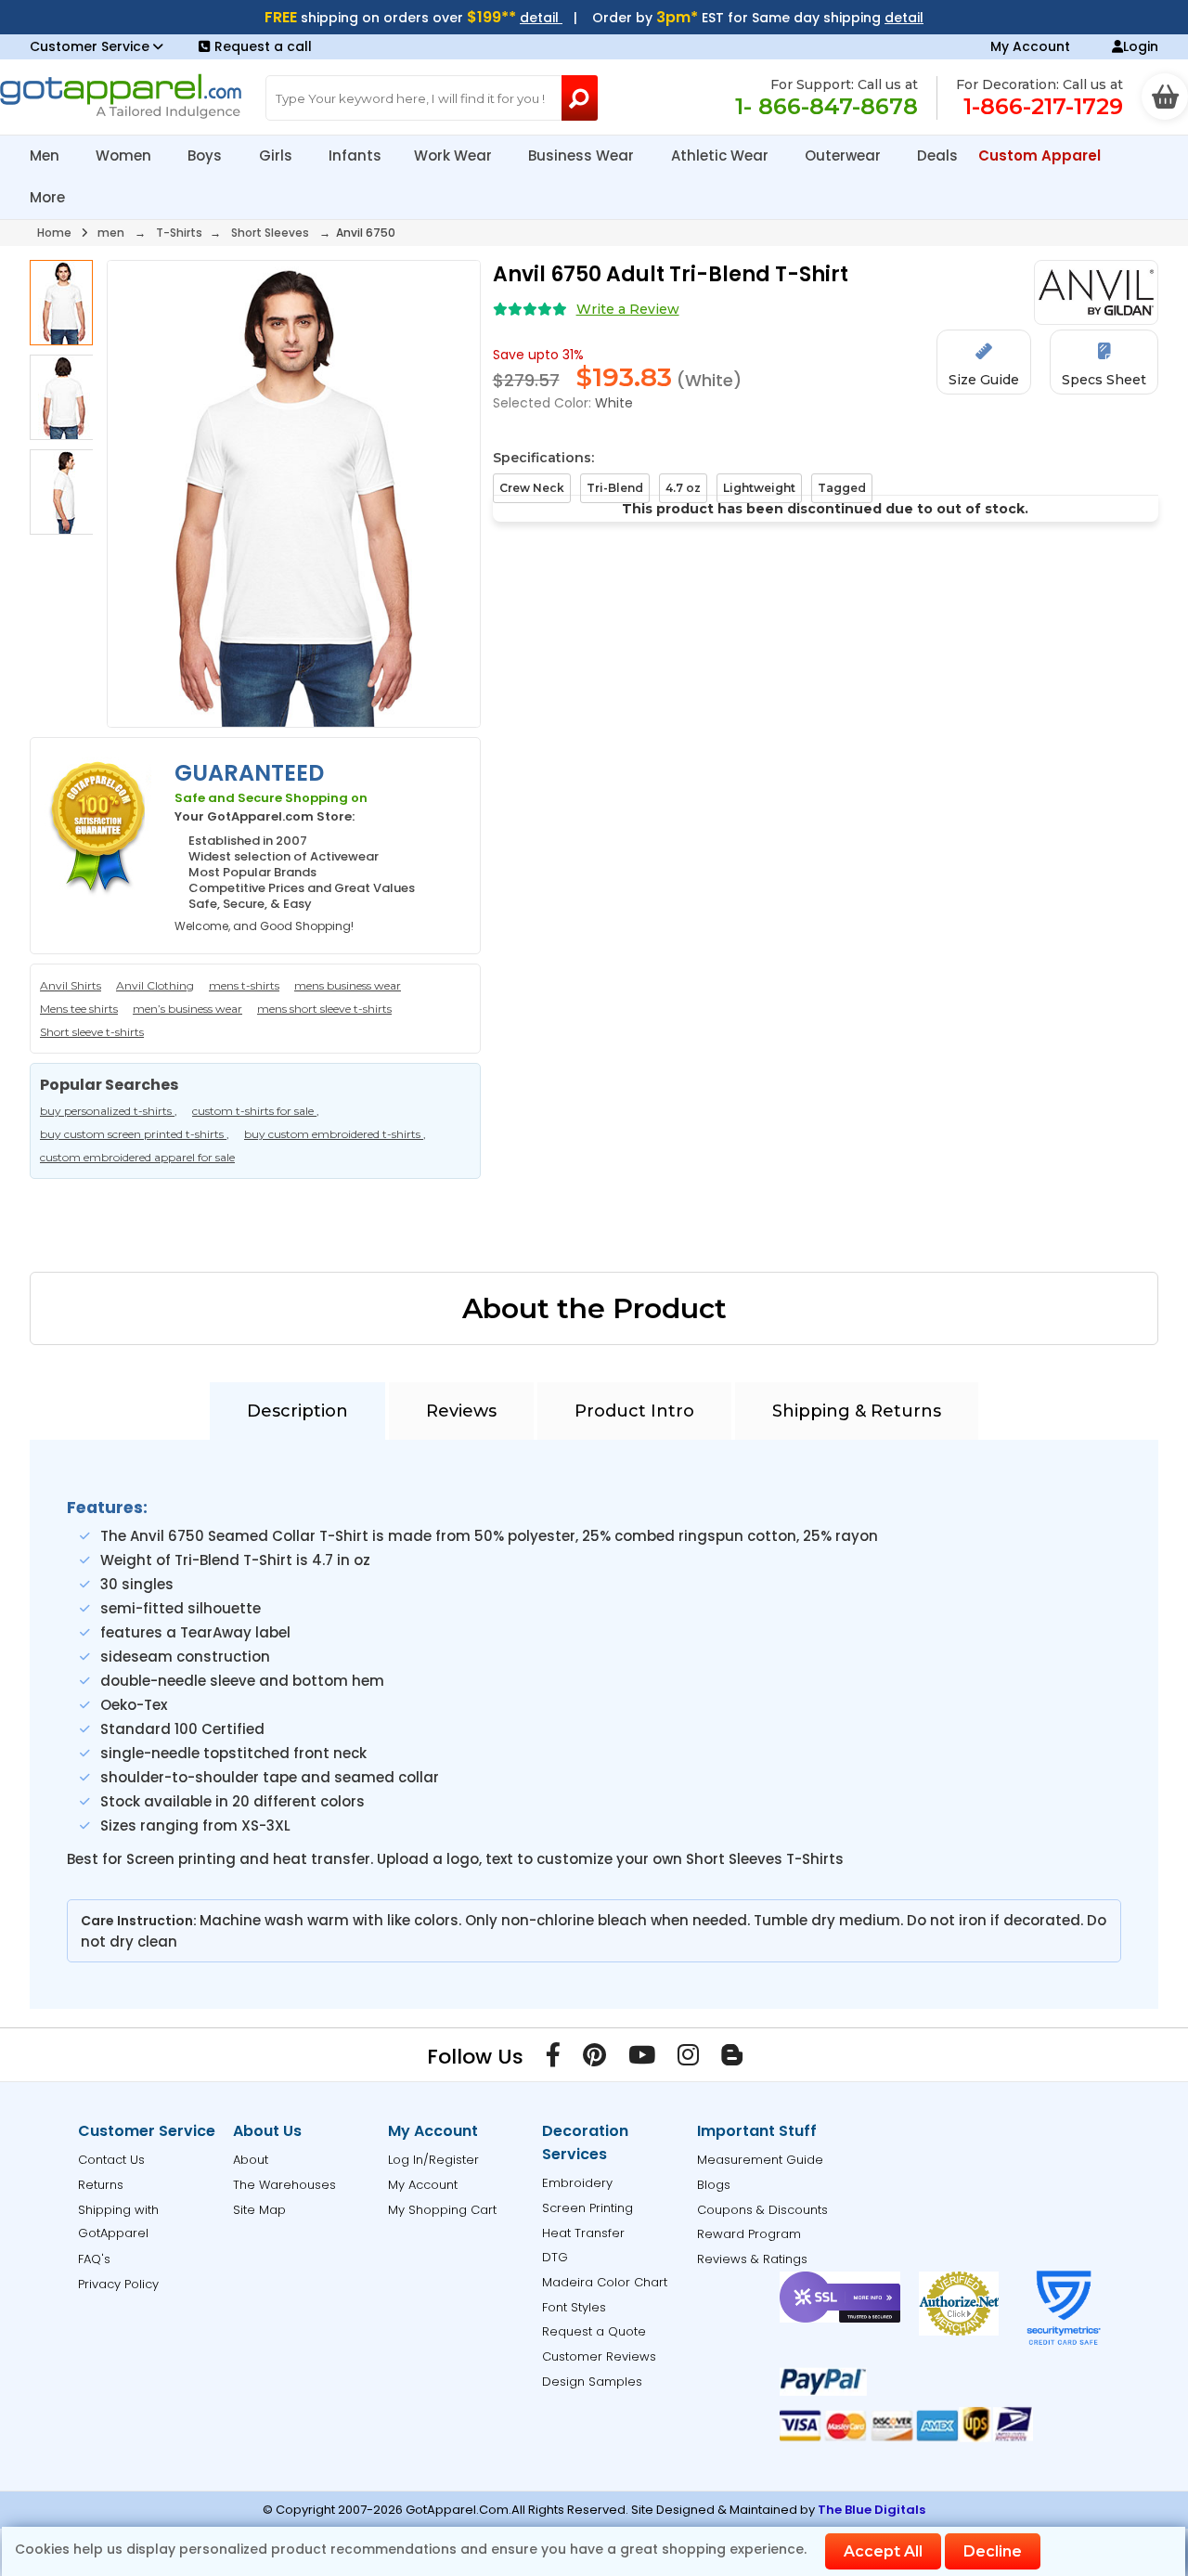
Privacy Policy (118, 2284)
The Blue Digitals (872, 2510)
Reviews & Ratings (752, 2259)
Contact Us (111, 2160)
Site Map (259, 2210)
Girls (278, 155)
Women (125, 155)
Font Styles (574, 2307)
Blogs (714, 2185)
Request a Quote (594, 2331)
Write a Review (628, 309)
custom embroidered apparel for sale (137, 1157)
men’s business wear (187, 1009)
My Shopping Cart (442, 2210)
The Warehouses (284, 2185)
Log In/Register (433, 2160)
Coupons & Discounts (762, 2210)
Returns (101, 2185)
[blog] (732, 2059)
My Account (1030, 46)
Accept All (883, 2551)
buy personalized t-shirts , (109, 1111)
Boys (207, 155)
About (251, 2160)
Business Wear (583, 155)
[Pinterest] (594, 2059)
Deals (937, 155)
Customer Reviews (599, 2356)
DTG (555, 2257)
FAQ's (94, 2259)
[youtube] (642, 2059)
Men (46, 155)
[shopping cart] (1165, 97)
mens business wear (348, 985)
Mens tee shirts (79, 1009)
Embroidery (577, 2183)
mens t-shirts (244, 985)
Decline (993, 2551)
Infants (355, 155)
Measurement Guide (760, 2160)
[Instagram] (688, 2059)
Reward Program (749, 2234)
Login (1141, 46)
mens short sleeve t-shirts (324, 1009)
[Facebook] (553, 2059)
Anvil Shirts (71, 985)
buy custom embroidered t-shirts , (335, 1134)
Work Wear (455, 155)
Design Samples (592, 2382)
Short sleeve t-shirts (92, 1032)
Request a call (263, 46)
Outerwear (845, 155)
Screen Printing (588, 2208)
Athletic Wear (722, 155)
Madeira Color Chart (605, 2282)
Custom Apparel (1041, 155)
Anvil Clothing (155, 985)
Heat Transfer (583, 2233)
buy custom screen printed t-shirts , (135, 1134)
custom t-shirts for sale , (256, 1111)
